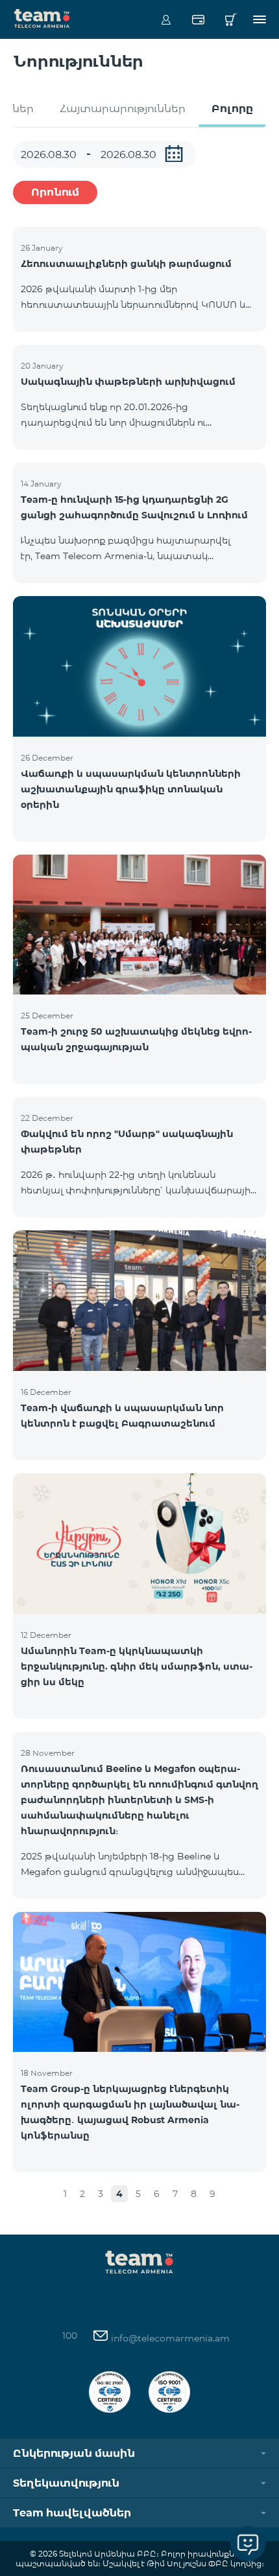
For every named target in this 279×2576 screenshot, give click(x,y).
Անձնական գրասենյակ (166, 19)
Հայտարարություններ (123, 109)
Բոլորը (232, 109)
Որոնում (55, 192)
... (174, 154)
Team (42, 17)
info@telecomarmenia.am (169, 2338)
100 (70, 2336)
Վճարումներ (198, 19)
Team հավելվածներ (72, 2513)
